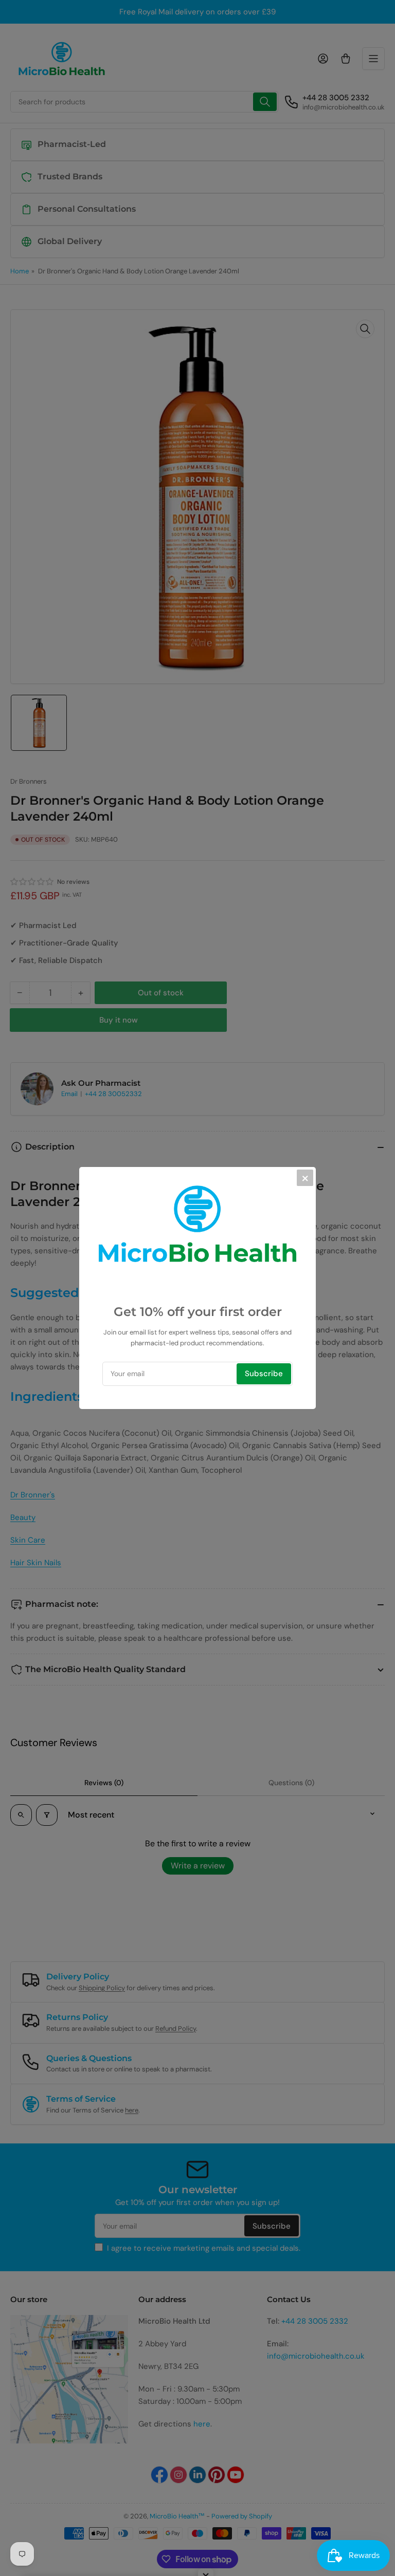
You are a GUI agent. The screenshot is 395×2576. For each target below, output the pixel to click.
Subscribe (264, 1374)
